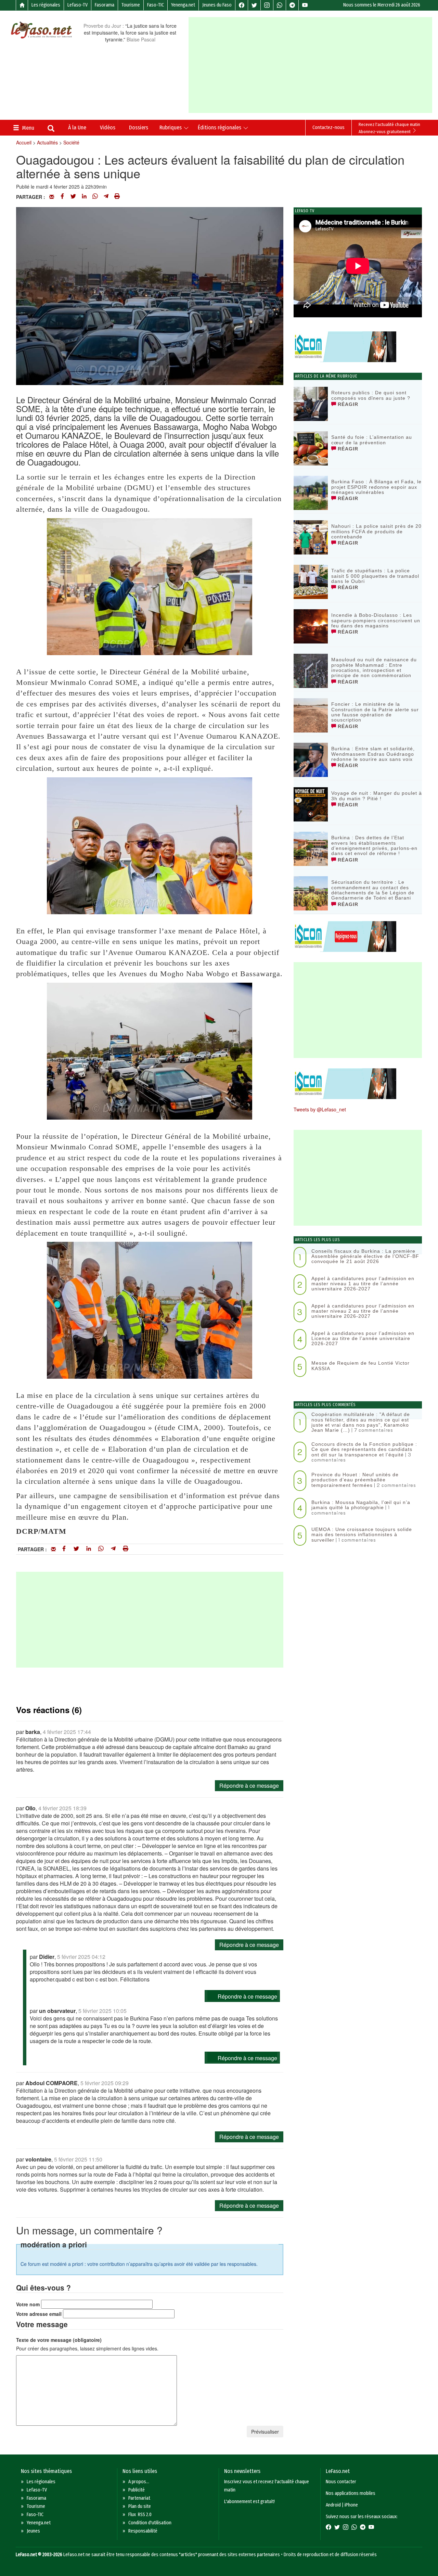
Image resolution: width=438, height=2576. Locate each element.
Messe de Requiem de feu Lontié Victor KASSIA (360, 1366)
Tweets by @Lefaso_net (320, 1109)
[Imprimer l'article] (117, 197)
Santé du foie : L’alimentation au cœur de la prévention (372, 440)
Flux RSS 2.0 (140, 2515)
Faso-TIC (156, 5)
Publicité (137, 2490)
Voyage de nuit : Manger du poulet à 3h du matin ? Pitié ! (377, 796)
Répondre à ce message (249, 1786)
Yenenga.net (183, 5)
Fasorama (105, 5)
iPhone (351, 2505)
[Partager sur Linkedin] (84, 197)
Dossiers (139, 127)
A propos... (139, 2482)
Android (333, 2505)
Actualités (47, 142)
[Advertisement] (313, 65)
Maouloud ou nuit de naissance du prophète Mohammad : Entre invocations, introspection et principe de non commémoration (374, 667)
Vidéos (108, 127)
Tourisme (131, 5)
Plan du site (140, 2506)
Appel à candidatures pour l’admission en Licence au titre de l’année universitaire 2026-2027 (363, 1338)
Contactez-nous (328, 127)
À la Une (77, 127)
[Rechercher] (51, 129)
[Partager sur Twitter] (73, 197)
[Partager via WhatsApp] (95, 197)
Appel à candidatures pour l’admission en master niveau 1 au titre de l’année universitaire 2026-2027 (363, 1284)
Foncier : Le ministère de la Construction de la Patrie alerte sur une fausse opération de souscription (375, 712)
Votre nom (28, 2304)
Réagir (347, 404)
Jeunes (33, 2531)
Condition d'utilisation (150, 2523)
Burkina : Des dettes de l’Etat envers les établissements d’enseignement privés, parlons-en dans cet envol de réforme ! (374, 845)
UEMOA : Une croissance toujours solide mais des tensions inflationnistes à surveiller (362, 1535)
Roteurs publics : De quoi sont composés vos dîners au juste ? (371, 395)
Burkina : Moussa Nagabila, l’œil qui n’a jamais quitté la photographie (361, 1505)
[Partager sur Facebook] (62, 197)
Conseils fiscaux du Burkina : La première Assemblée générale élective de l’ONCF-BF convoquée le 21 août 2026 (365, 1256)
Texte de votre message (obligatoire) (59, 2340)
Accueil (24, 142)
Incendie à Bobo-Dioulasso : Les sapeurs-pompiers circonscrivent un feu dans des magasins (376, 620)
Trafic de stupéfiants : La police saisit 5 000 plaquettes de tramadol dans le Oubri (375, 576)
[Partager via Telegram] (106, 197)
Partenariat (139, 2498)
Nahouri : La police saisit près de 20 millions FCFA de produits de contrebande (376, 531)
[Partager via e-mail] (52, 197)
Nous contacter (341, 2482)
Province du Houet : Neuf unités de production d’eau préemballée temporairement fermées (355, 1480)
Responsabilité (143, 2531)
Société (71, 142)
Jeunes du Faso (217, 5)
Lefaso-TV (78, 5)
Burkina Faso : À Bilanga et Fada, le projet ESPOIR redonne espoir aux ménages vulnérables (376, 487)
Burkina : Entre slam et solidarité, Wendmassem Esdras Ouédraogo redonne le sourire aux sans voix (373, 754)
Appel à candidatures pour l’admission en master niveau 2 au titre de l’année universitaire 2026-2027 (363, 1311)
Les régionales (46, 5)
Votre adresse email (39, 2314)
